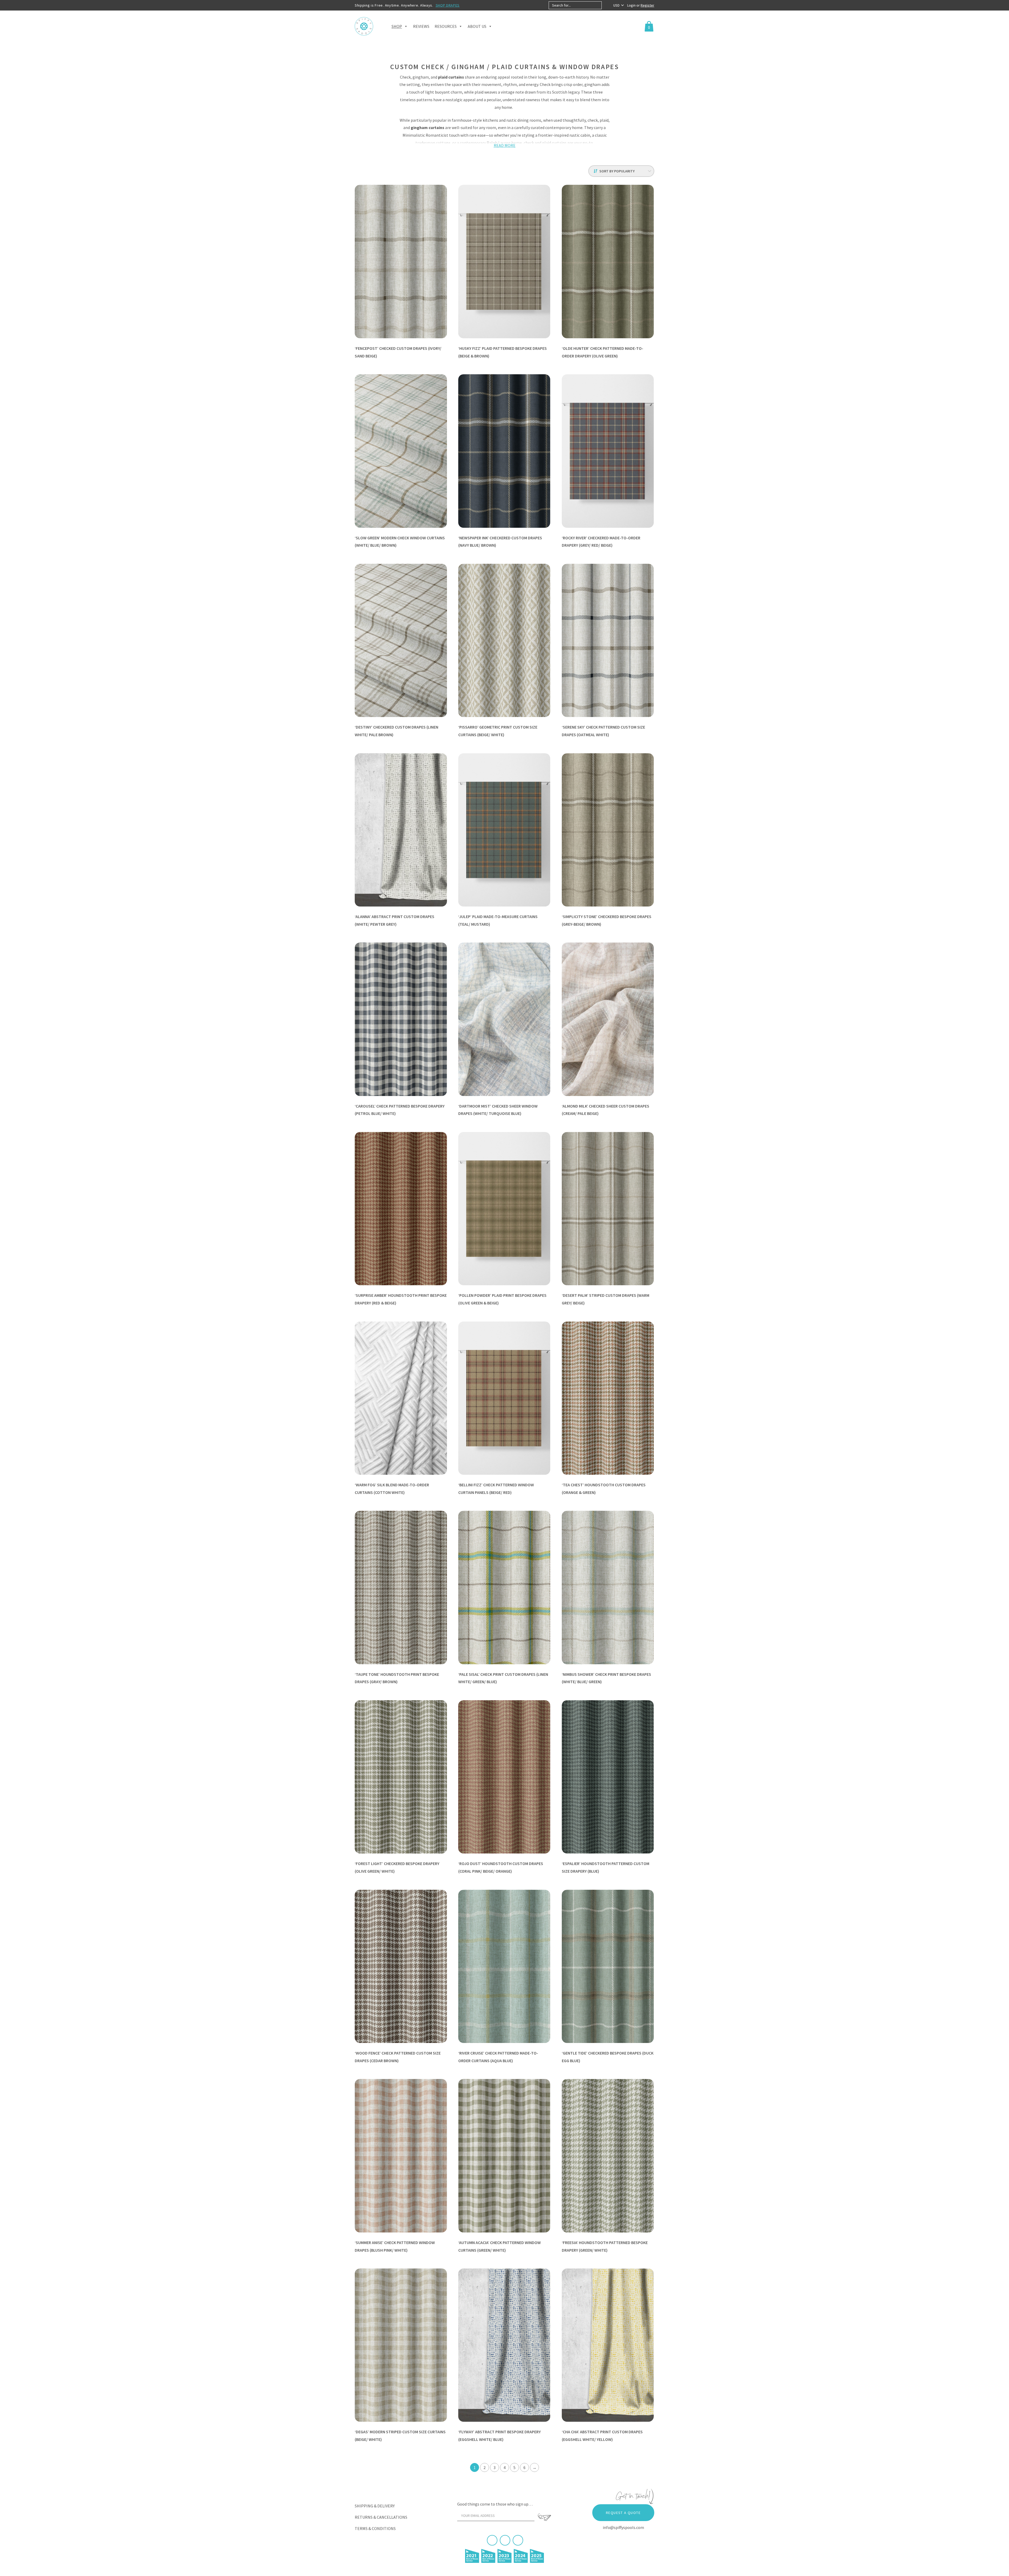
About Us (477, 26)
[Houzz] (518, 2540)
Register (647, 5)
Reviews (421, 26)
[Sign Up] (544, 2517)
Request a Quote (623, 2513)
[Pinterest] (505, 2540)
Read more (505, 145)
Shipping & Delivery (375, 2506)
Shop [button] (397, 26)
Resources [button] (446, 26)
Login (632, 5)
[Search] (606, 5)
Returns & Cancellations (381, 2517)
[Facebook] (492, 2540)
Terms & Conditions (375, 2528)
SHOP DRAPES (448, 5)
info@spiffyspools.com (623, 2527)
